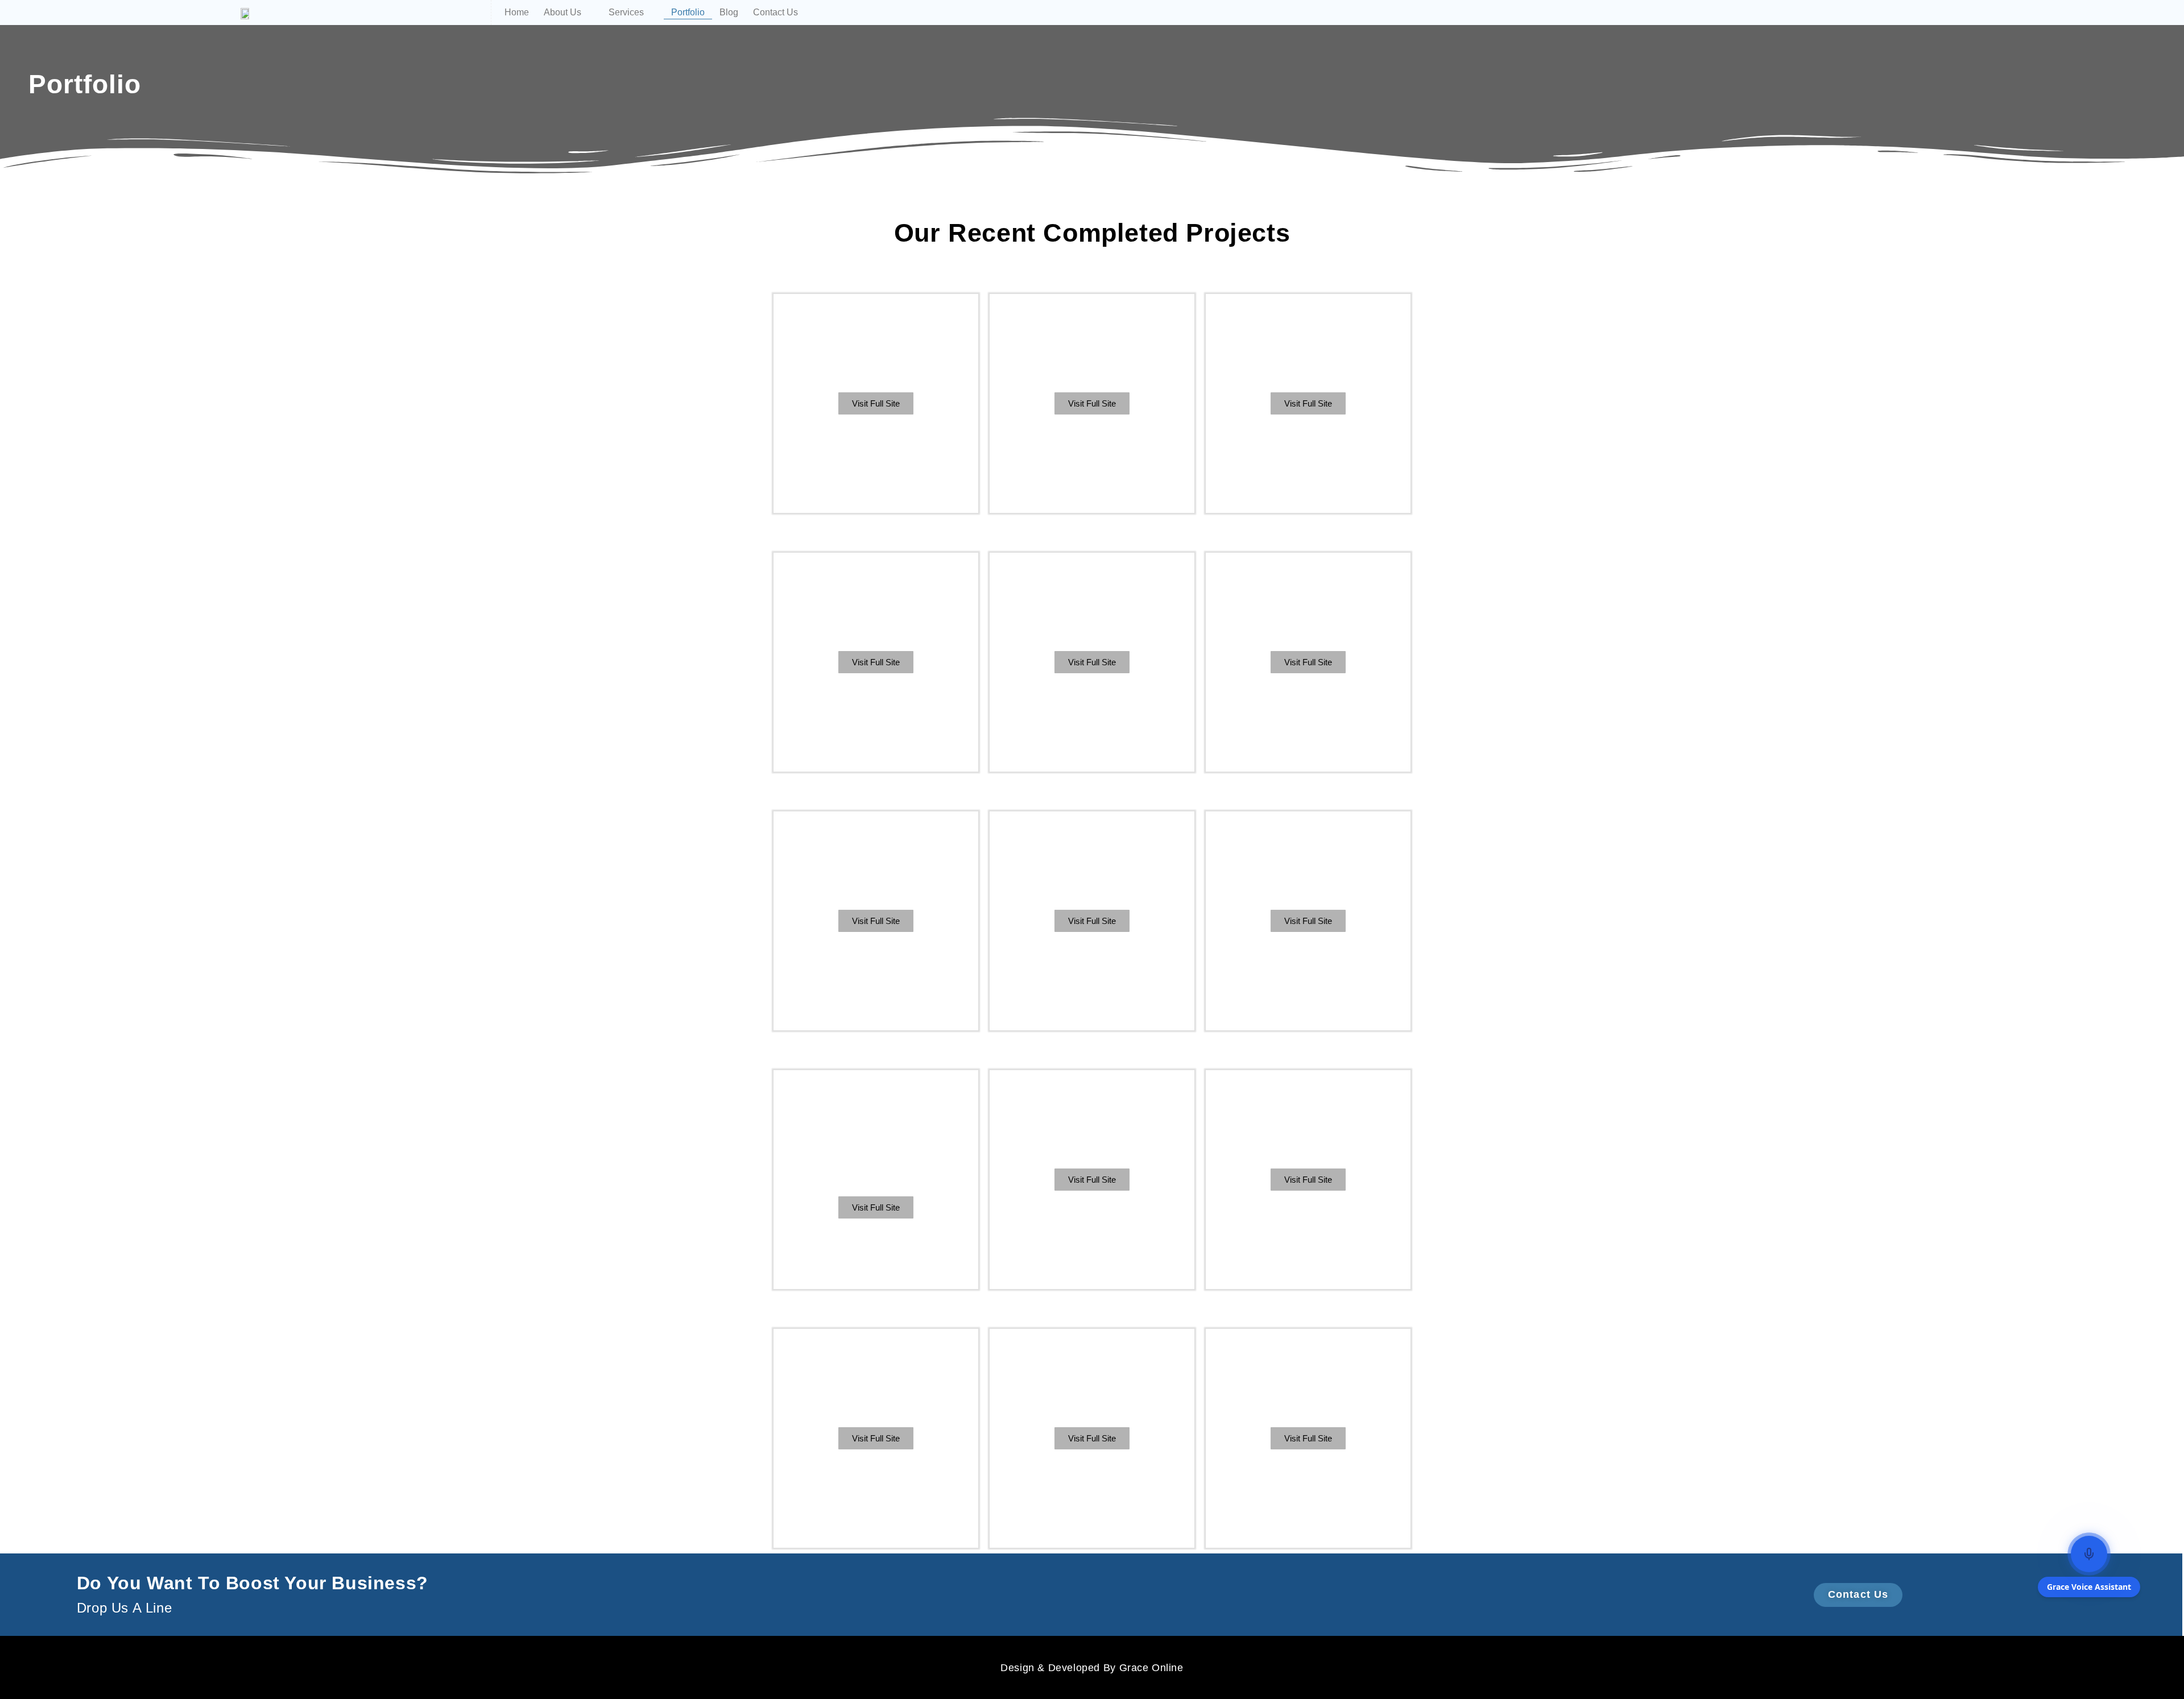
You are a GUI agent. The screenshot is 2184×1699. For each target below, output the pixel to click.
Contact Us (775, 12)
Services (626, 12)
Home (517, 12)
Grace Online (1151, 1668)
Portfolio (688, 12)
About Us (562, 12)
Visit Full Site (876, 403)
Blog (729, 12)
